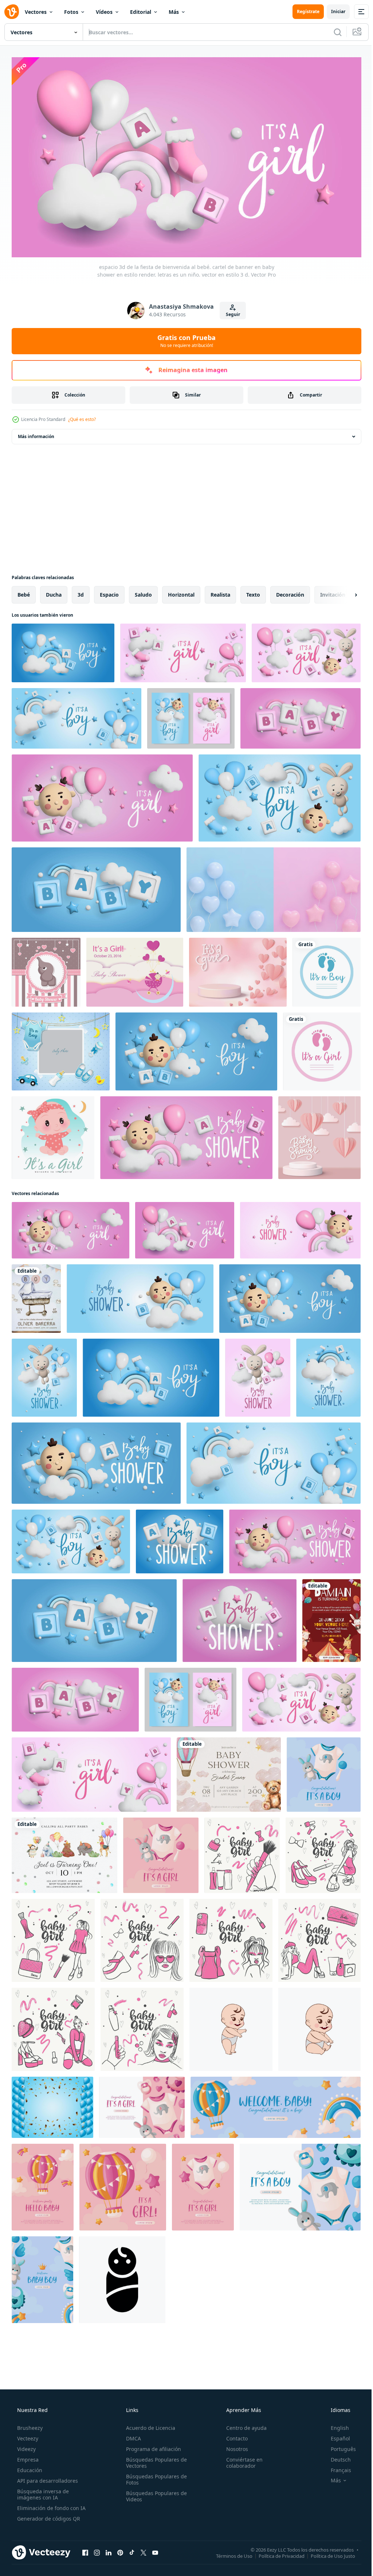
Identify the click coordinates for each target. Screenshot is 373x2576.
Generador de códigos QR (48, 2515)
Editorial (141, 12)
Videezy (26, 2446)
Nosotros (233, 2446)
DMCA (131, 2435)
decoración (290, 591)
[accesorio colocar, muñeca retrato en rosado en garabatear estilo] (231, 1937)
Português (339, 2446)
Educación (29, 2467)
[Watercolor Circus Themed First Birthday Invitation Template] (331, 1617)
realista (220, 591)
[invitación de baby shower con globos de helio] (52, 2104)
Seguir (230, 311)
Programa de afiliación (151, 2446)
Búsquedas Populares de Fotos (154, 2476)
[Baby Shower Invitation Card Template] (36, 1295)
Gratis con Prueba (184, 337)
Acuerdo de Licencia (148, 2425)
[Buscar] (332, 32)
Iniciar (333, 11)
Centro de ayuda (243, 2425)
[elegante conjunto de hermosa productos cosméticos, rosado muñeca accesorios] (53, 1937)
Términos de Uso (229, 2553)
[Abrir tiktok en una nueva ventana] (132, 2549)
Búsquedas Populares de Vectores (154, 2459)
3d (81, 591)
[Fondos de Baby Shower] (46, 969)
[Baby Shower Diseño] (135, 969)
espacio (109, 591)
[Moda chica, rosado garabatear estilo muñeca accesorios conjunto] (53, 2026)
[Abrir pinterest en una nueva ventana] (120, 2549)
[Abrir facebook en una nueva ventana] (85, 2549)
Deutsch (336, 2456)
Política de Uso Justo (327, 2553)
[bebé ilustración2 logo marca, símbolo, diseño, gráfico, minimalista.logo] (319, 2026)
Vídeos (104, 12)
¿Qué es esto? (82, 416)
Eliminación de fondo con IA (51, 2505)
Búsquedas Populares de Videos (154, 2493)
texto (253, 591)
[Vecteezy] (12, 12)
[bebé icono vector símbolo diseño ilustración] (122, 2276)
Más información (36, 433)
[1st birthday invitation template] (64, 1852)
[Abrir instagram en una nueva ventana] (97, 2549)
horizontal (181, 591)
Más (174, 12)
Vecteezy (27, 2435)
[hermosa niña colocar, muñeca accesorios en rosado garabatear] (323, 1852)
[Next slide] (344, 592)
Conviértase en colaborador (241, 2459)
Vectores (36, 12)
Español (336, 2435)
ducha (54, 591)
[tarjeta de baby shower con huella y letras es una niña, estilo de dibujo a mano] (322, 1048)
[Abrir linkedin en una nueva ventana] (109, 2549)
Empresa (27, 2456)
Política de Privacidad (276, 2553)
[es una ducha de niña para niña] (53, 1134)
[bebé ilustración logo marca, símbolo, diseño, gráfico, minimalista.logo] (231, 2026)
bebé (24, 591)
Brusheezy (29, 2425)
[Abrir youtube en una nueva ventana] (155, 2549)
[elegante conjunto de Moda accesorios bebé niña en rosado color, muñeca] (319, 1937)
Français (336, 2467)
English (335, 2425)
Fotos (71, 12)
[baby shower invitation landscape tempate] (229, 1771)
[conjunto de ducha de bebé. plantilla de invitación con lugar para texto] (61, 1048)
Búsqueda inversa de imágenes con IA (42, 2491)
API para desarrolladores (47, 2477)
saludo (143, 591)
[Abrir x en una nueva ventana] (144, 2549)
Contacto (233, 2435)
